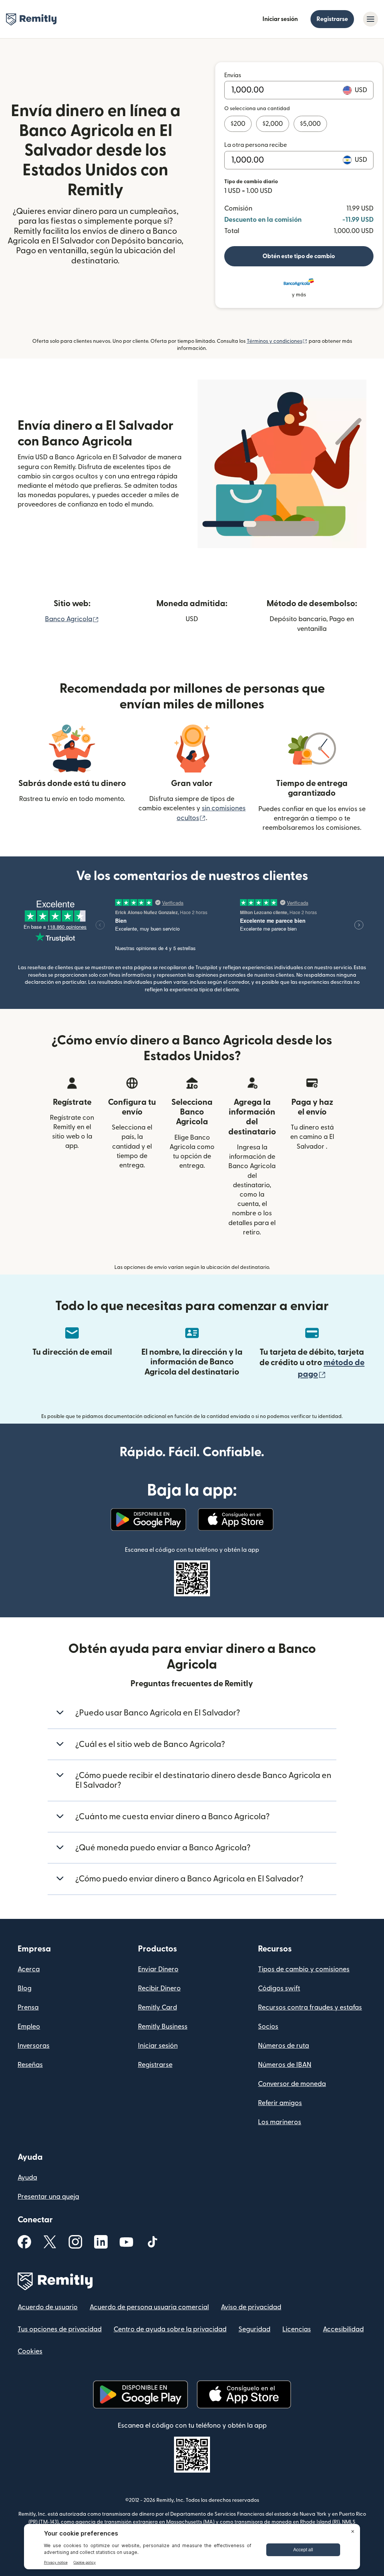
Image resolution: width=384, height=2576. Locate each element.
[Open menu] (370, 19)
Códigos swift (279, 1988)
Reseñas (30, 2065)
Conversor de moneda (292, 2084)
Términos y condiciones (277, 341)
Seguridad (254, 2329)
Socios (268, 2027)
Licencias (297, 2329)
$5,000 (310, 124)
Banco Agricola (72, 619)
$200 (238, 124)
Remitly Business (163, 2027)
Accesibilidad (343, 2329)
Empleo (29, 2027)
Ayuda (27, 2178)
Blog (25, 1988)
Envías (233, 75)
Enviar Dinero (158, 1969)
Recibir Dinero (159, 1988)
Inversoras (34, 2046)
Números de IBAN (285, 2065)
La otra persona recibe (256, 145)
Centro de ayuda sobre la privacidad (170, 2329)
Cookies (30, 2351)
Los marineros (280, 2122)
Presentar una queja (48, 2197)
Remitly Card (157, 2007)
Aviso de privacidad (251, 2307)
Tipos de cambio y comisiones (304, 1969)
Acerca (29, 1969)
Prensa (28, 2007)
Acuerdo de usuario (48, 2307)
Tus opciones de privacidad (60, 2329)
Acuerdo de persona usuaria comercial (149, 2307)
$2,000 (273, 124)
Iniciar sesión (280, 19)
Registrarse (332, 19)
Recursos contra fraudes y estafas (310, 2007)
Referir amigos (280, 2103)
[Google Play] (148, 1520)
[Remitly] (31, 19)
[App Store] (236, 1520)
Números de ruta (283, 2046)
